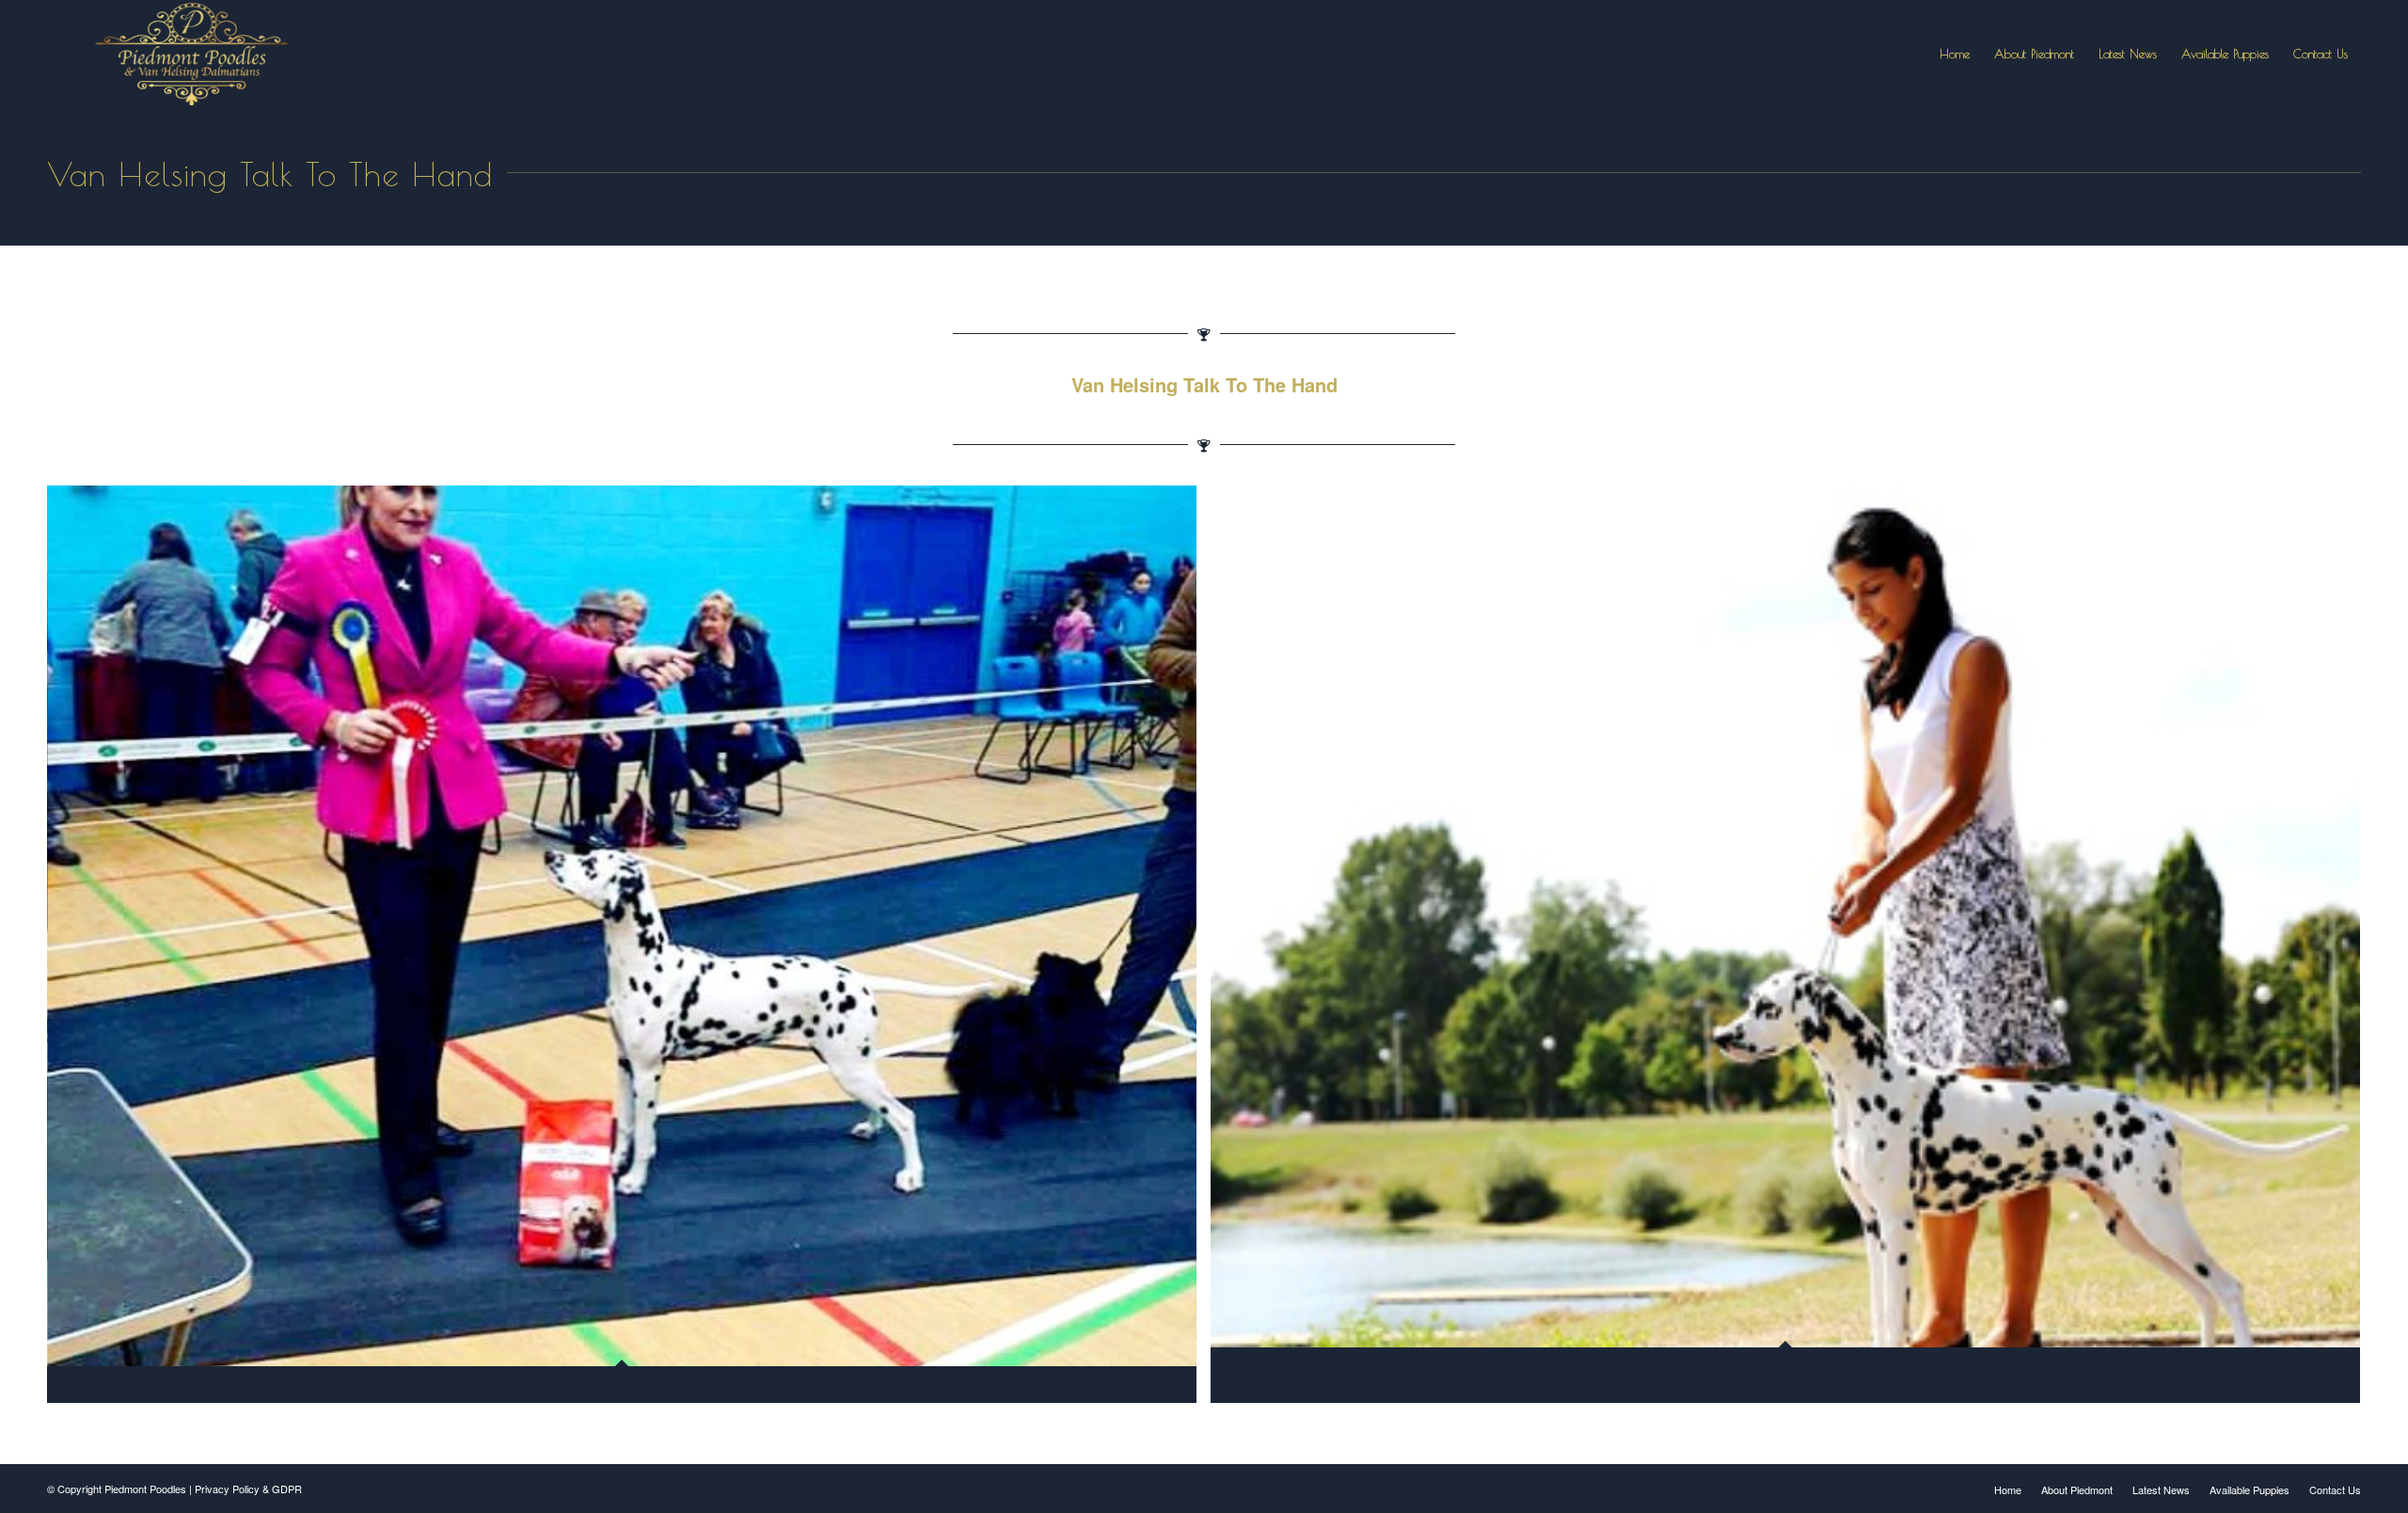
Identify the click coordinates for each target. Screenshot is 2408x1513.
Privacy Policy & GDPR (248, 1489)
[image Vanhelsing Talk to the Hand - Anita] (629, 951)
